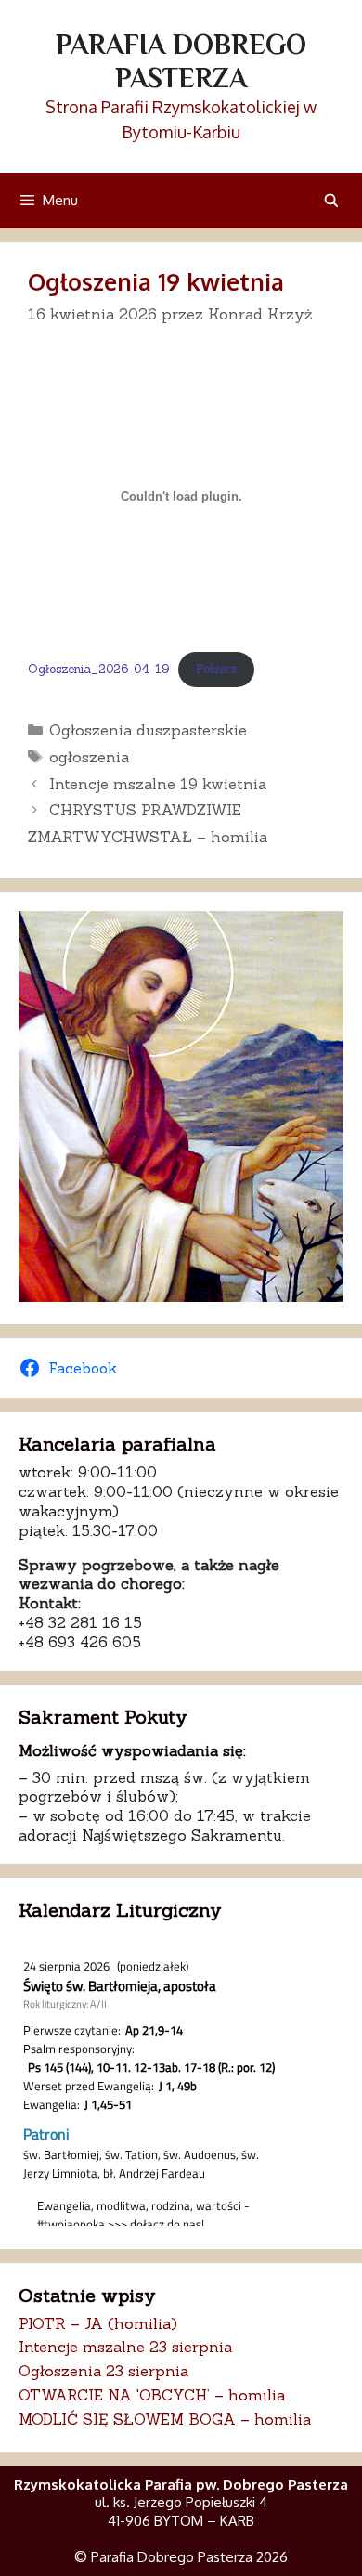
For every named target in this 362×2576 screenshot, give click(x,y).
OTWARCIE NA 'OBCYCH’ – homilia (152, 2395)
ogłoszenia (89, 757)
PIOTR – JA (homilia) (98, 2323)
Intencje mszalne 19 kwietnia (158, 784)
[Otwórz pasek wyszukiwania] (331, 200)
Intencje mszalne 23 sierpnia (125, 2347)
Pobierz (216, 669)
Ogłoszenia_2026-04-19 (98, 669)
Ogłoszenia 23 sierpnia (103, 2371)
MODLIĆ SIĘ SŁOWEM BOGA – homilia (165, 2419)
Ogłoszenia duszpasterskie (148, 730)
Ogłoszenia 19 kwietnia (156, 281)
